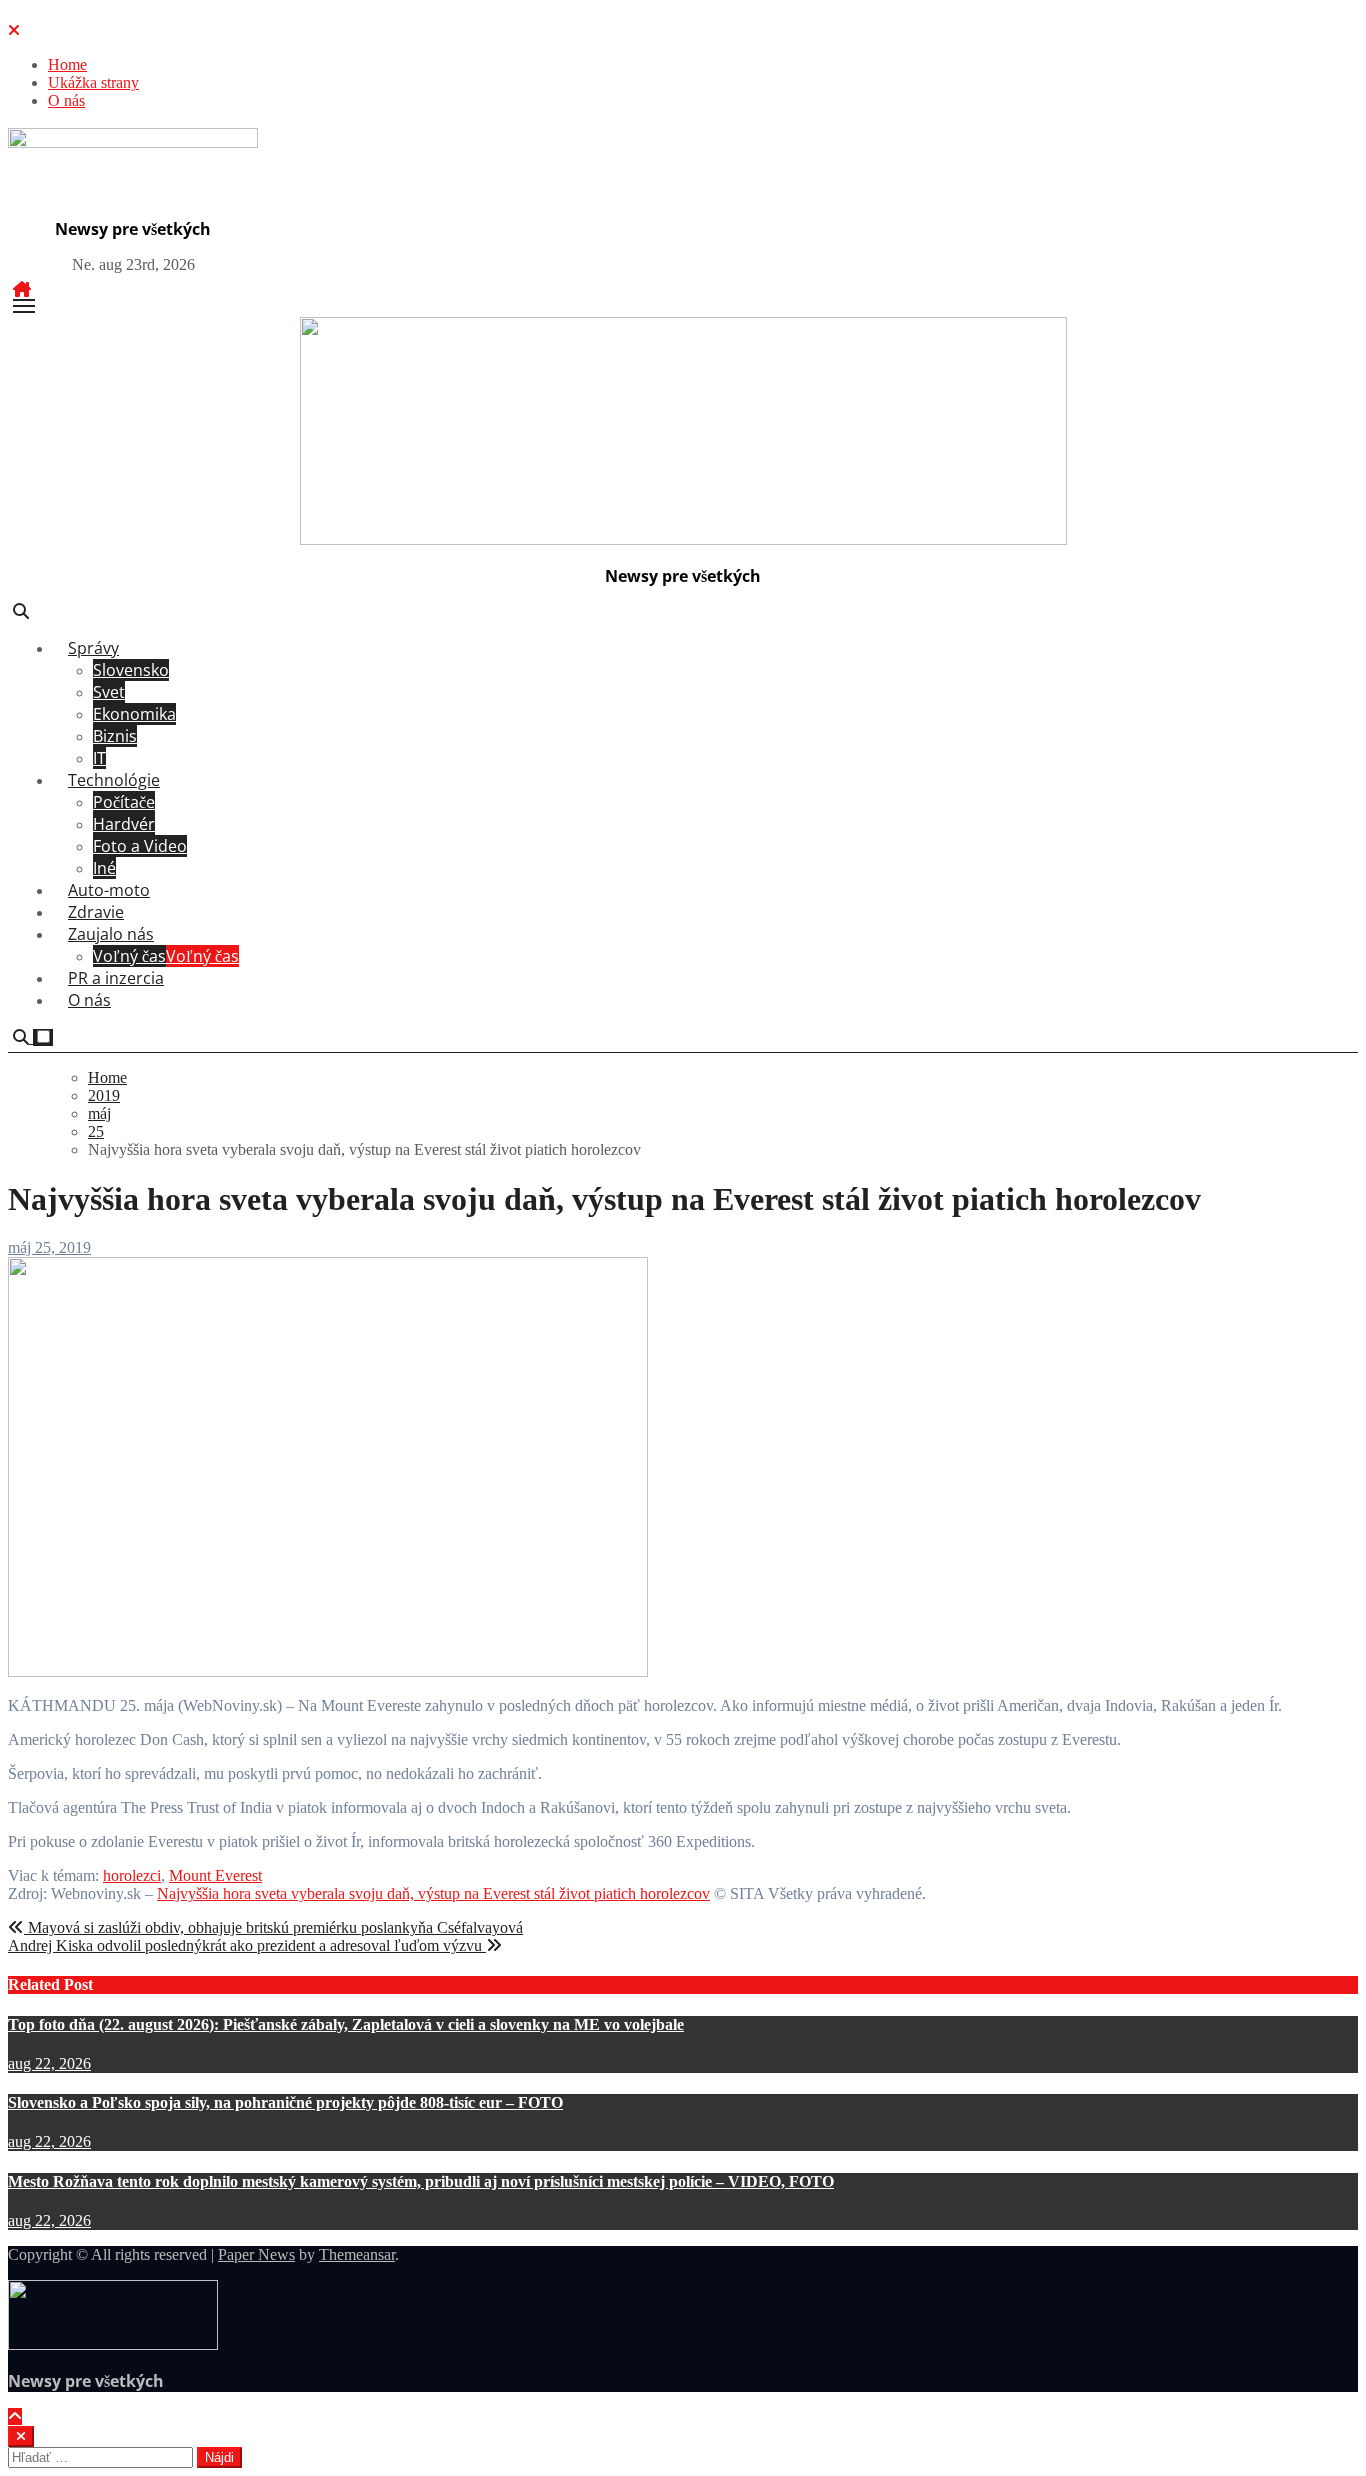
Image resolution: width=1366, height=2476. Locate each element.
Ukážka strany (93, 82)
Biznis (115, 736)
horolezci (132, 1875)
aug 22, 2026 (49, 2063)
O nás (66, 100)
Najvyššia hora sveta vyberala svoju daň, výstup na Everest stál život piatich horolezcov (433, 1893)
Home (67, 64)
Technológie (114, 780)
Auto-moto (109, 890)
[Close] (14, 30)
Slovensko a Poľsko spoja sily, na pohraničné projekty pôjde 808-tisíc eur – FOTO (285, 2102)
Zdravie (96, 912)
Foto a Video (140, 846)
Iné (104, 868)
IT (99, 758)
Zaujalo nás (111, 934)
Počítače (124, 802)
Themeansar (357, 2254)
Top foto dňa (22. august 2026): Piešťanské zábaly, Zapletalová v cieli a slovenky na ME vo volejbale (346, 2024)
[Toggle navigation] (24, 306)
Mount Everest (215, 1875)
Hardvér (124, 824)
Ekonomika (134, 714)
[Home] (22, 289)
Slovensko (131, 670)
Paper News (256, 2254)
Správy (93, 648)
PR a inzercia (116, 978)
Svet (109, 692)
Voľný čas (166, 956)
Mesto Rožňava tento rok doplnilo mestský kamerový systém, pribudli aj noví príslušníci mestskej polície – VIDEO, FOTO (421, 2181)
